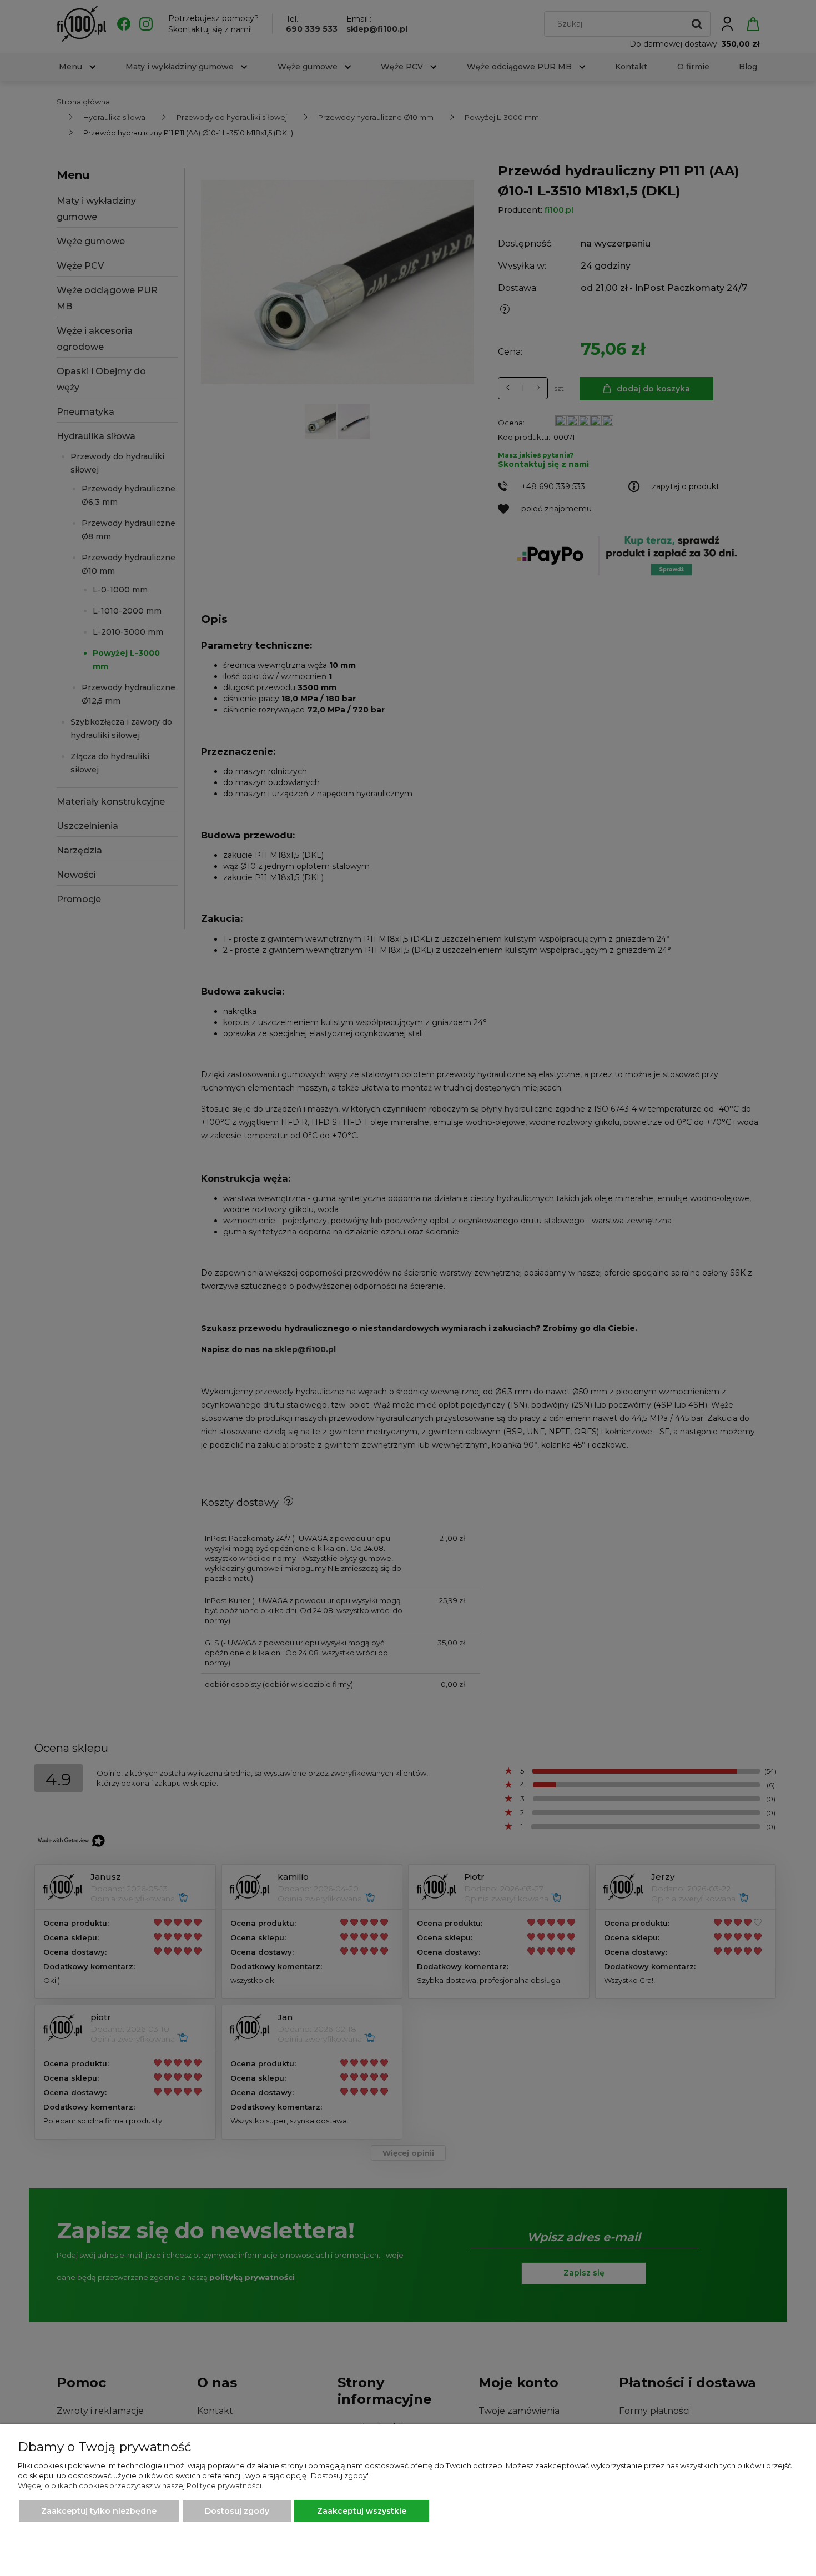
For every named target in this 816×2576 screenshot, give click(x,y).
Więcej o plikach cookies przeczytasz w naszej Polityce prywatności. (140, 2485)
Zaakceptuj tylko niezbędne (99, 2511)
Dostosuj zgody (237, 2511)
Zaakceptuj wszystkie (362, 2511)
